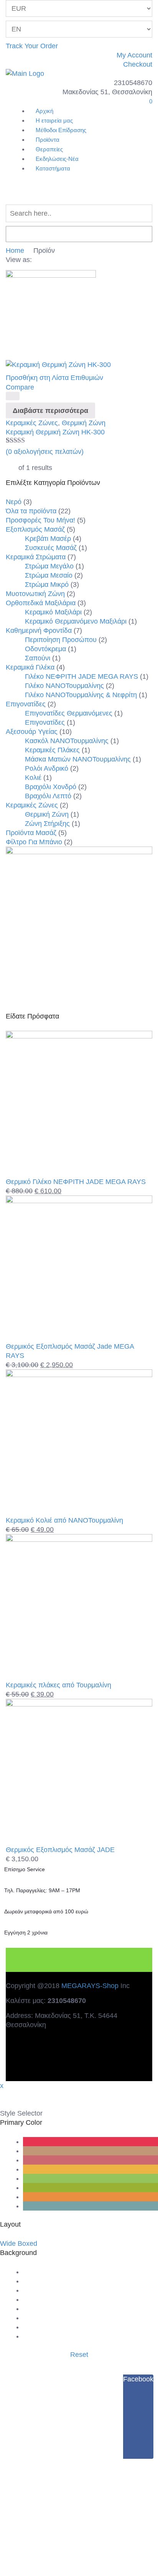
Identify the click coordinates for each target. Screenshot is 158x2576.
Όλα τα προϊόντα (31, 511)
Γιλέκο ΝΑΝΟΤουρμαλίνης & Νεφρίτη (81, 695)
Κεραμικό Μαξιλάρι (53, 612)
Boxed (27, 2244)
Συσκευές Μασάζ (51, 548)
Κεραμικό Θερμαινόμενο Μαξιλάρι (76, 621)
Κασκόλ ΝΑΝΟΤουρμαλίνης (67, 741)
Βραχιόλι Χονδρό (51, 787)
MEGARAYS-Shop (90, 1986)
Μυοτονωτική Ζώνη (35, 594)
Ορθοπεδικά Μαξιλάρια (41, 603)
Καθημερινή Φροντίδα (39, 630)
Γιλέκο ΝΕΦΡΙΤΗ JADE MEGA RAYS (81, 676)
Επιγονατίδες (26, 704)
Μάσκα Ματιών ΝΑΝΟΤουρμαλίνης (78, 759)
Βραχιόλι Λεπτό (48, 796)
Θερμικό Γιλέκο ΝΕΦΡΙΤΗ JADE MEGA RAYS (76, 1182)
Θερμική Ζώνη (84, 423)
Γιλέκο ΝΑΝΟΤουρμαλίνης (64, 686)
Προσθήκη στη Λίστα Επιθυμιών (54, 378)
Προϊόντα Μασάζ (31, 833)
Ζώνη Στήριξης (47, 824)
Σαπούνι (38, 658)
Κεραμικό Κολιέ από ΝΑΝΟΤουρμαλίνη (64, 1520)
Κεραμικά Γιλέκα (30, 667)
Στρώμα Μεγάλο (49, 566)
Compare (20, 387)
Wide (8, 2244)
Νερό (14, 502)
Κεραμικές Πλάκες (52, 750)
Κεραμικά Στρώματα (36, 557)
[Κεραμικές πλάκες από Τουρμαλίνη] (79, 1539)
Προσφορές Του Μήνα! (40, 520)
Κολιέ (33, 778)
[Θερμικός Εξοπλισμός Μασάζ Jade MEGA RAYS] (79, 1201)
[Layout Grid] (36, 260)
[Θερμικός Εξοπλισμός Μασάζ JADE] (79, 1704)
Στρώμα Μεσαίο (49, 575)
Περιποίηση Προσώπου (61, 640)
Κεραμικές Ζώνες (32, 423)
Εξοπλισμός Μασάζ (35, 529)
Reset (79, 2355)
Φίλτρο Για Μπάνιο (34, 842)
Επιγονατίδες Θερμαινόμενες (69, 713)
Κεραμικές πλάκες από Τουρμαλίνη (58, 1685)
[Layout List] (44, 260)
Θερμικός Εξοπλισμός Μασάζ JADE (60, 1850)
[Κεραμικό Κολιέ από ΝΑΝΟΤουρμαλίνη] (79, 1375)
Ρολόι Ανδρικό (47, 768)
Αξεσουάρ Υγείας (32, 732)
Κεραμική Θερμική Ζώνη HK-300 (55, 432)
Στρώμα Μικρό (47, 585)
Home (15, 251)
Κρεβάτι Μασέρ (48, 539)
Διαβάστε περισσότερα (50, 411)
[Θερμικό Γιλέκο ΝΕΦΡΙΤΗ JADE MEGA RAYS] (79, 1036)
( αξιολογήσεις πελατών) (45, 452)
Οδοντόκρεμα (45, 649)
